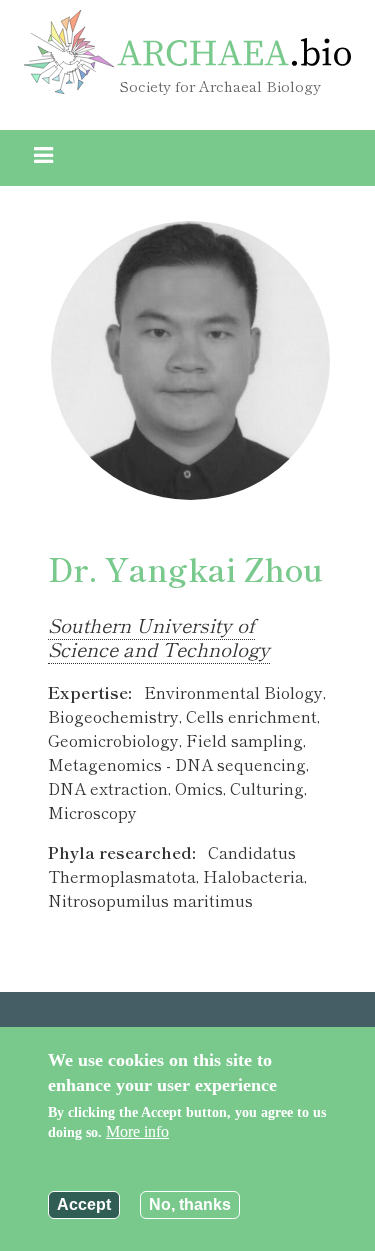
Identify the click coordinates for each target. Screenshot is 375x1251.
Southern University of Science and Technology (159, 637)
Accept (84, 1204)
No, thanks (190, 1204)
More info (137, 1131)
